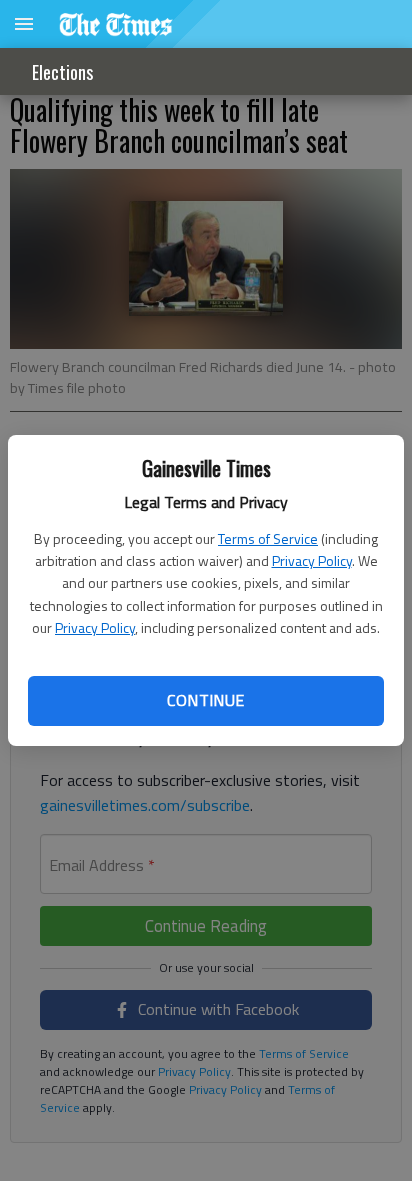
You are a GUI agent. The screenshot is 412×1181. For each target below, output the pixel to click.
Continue (205, 700)
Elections (62, 72)
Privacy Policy (312, 560)
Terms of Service (268, 538)
